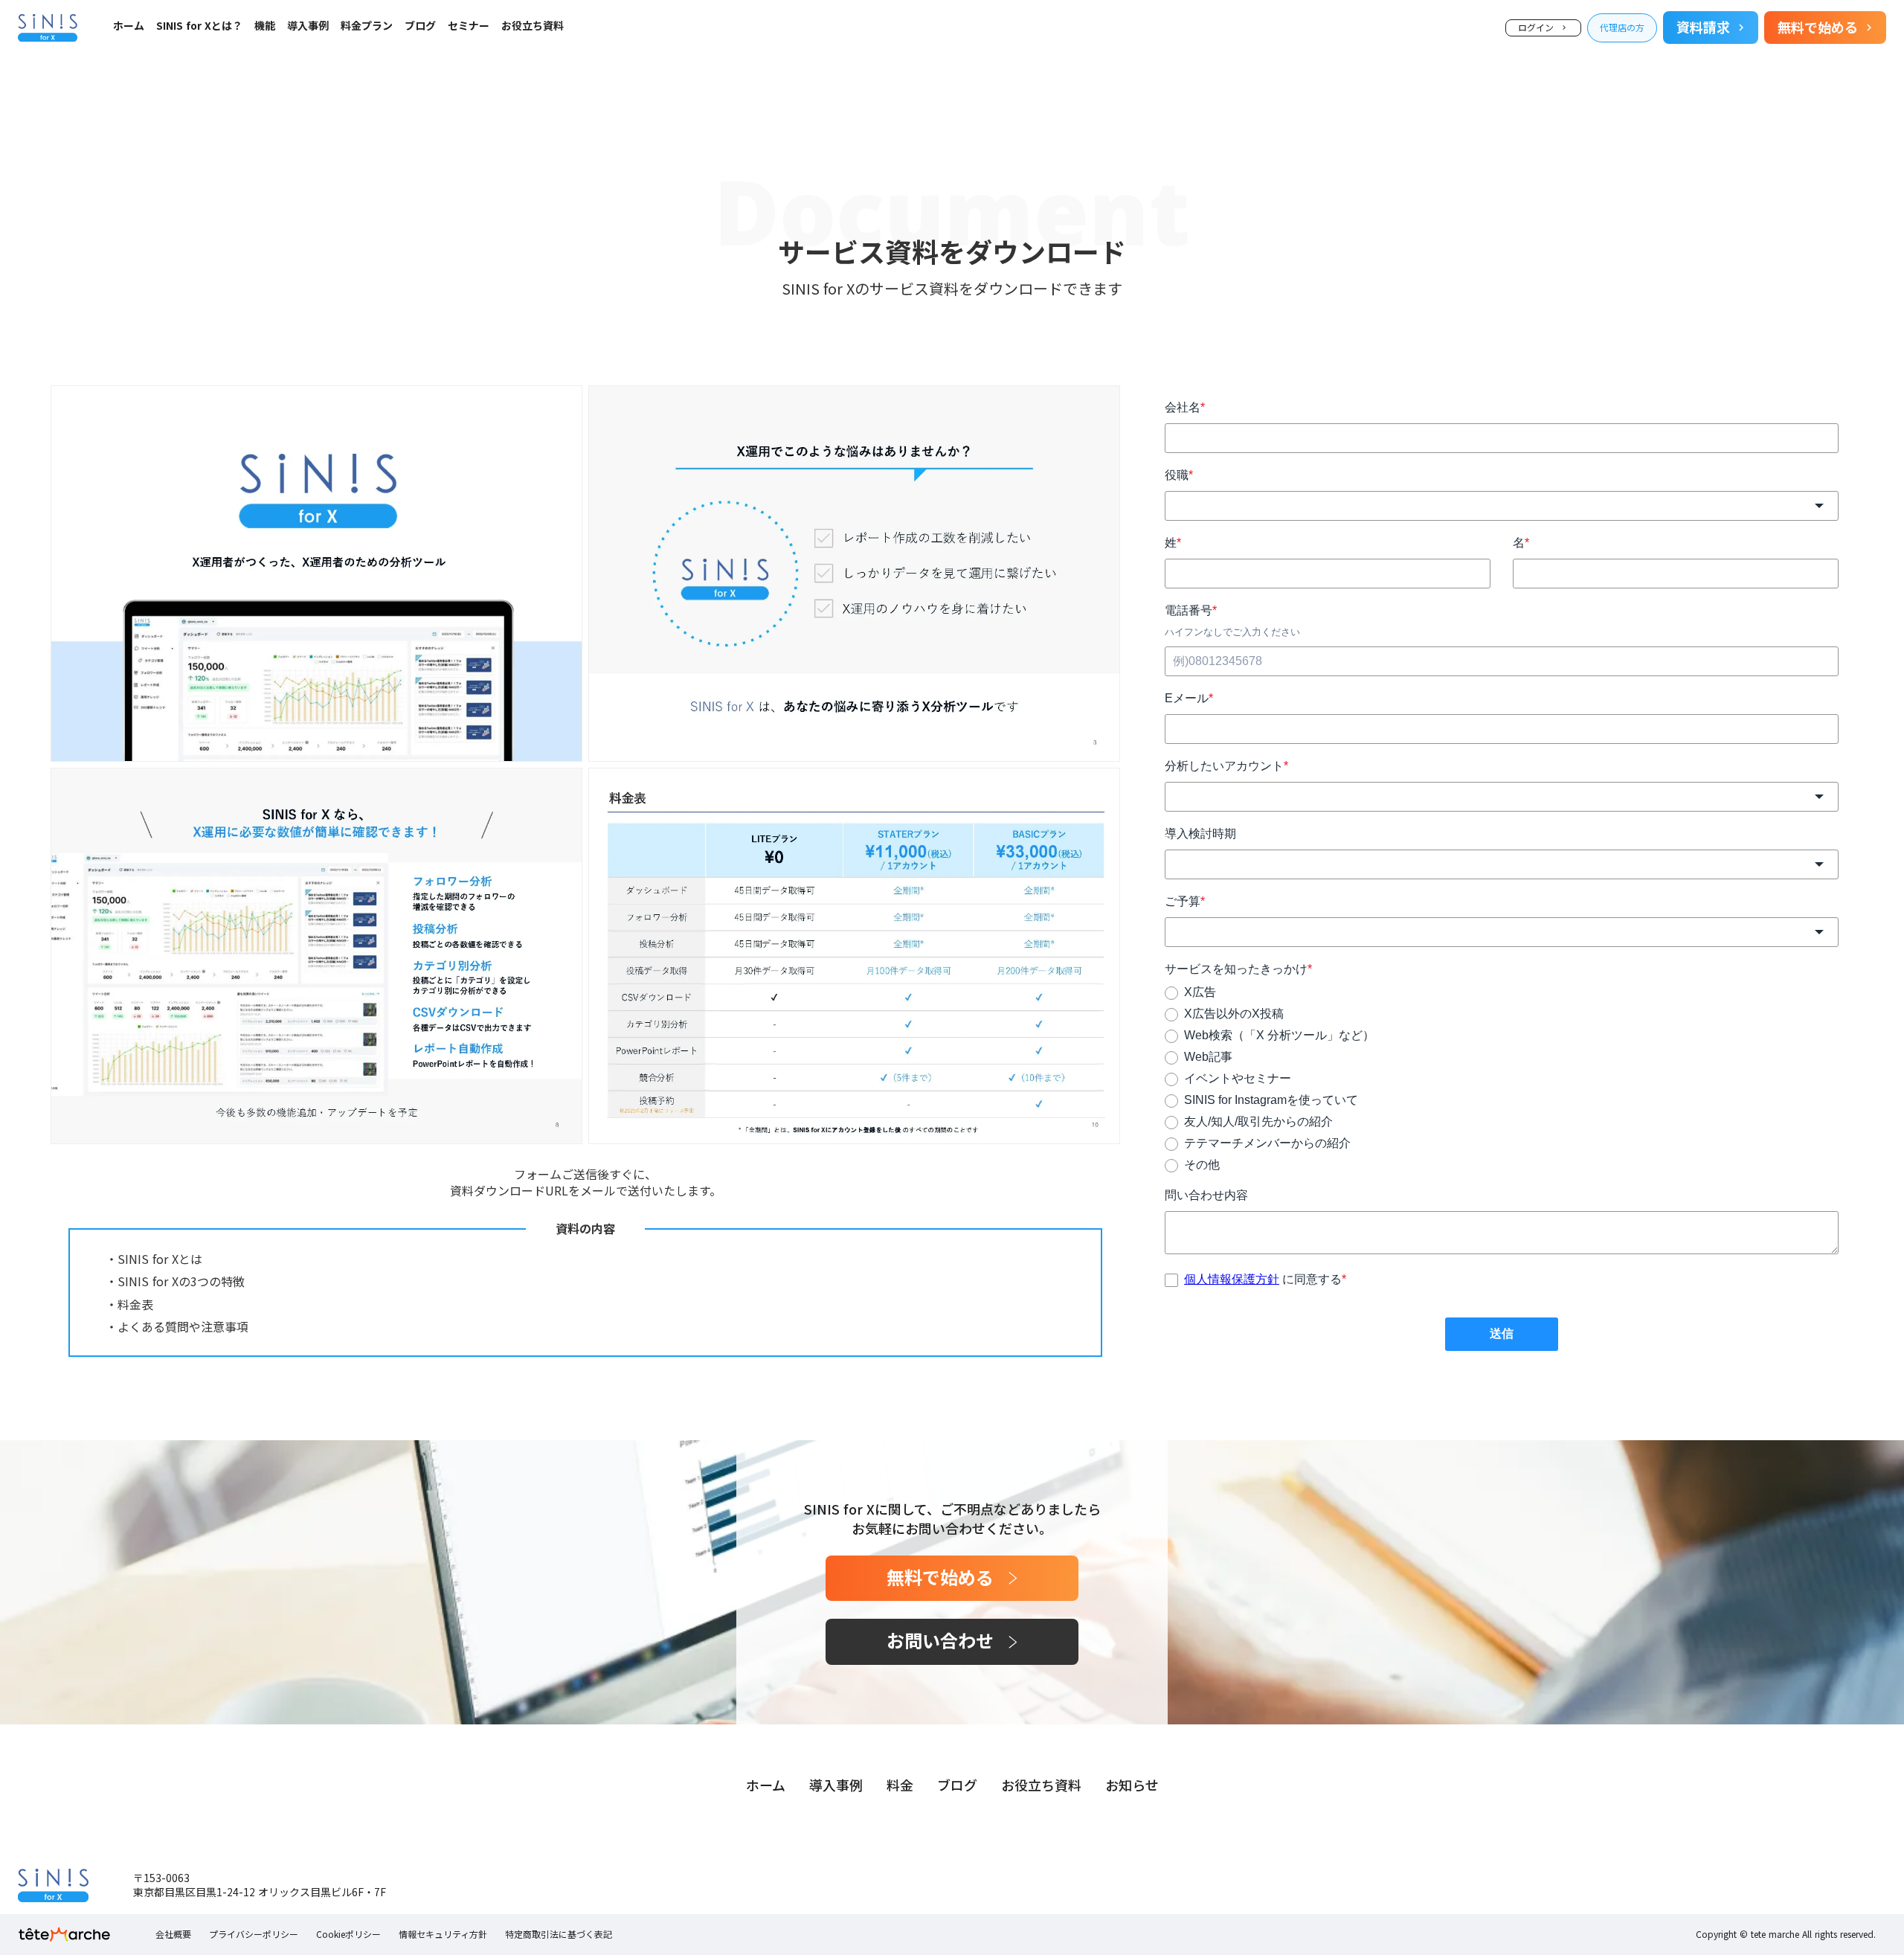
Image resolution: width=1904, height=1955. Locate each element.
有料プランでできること (213, 78)
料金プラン (367, 26)
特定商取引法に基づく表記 (559, 1934)
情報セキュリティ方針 (443, 1934)
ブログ (420, 26)
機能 (265, 26)
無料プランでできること (213, 58)
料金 (900, 1785)
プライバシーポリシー (254, 1934)
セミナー (469, 26)
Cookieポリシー (348, 1934)
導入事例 (308, 26)
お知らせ (1132, 1785)
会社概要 (173, 1934)
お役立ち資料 (533, 26)
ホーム (129, 26)
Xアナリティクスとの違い (216, 97)
